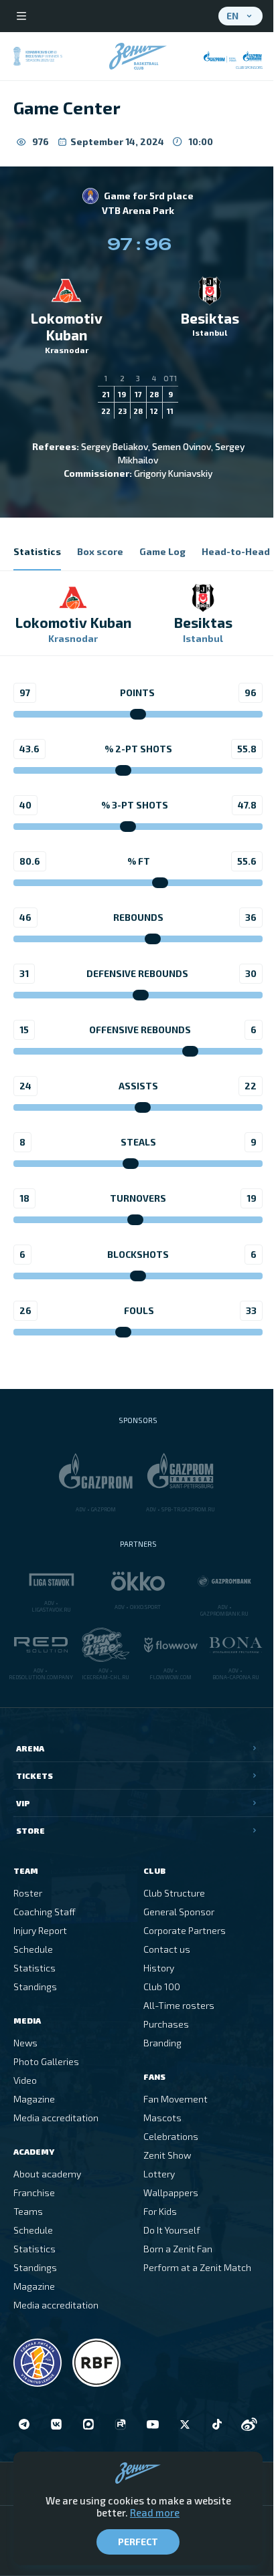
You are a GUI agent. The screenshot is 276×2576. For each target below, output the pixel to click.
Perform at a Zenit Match (197, 2267)
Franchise (34, 2192)
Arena (30, 1748)
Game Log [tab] (162, 551)
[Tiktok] (217, 2424)
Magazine (34, 2099)
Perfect (138, 2542)
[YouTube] (153, 2424)
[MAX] (88, 2424)
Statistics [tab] (37, 551)
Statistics (34, 1968)
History (159, 1968)
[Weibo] (249, 2424)
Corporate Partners (185, 1930)
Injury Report (40, 1930)
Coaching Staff (45, 1912)
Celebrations (171, 2136)
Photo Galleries (46, 2061)
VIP (23, 1803)
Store (30, 1830)
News (25, 2043)
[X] (185, 2424)
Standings (35, 1987)
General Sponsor (179, 1912)
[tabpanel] (138, 967)
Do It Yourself (172, 2230)
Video (25, 2080)
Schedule (33, 1949)
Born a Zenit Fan (178, 2249)
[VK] (56, 2424)
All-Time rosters (179, 2005)
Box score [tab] (100, 551)
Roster (28, 1893)
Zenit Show (167, 2155)
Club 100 (162, 1987)
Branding (162, 2043)
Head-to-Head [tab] (236, 551)
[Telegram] (24, 2424)
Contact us (167, 1949)
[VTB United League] (38, 2363)
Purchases (166, 2024)
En (232, 16)
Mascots (162, 2118)
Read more (155, 2512)
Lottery (159, 2174)
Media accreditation (56, 2118)
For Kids (160, 2211)
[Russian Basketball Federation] (96, 2363)
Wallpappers (171, 2192)
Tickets (34, 1776)
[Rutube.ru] (121, 2424)
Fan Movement (176, 2099)
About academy (47, 2174)
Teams (28, 2211)
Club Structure (174, 1893)
